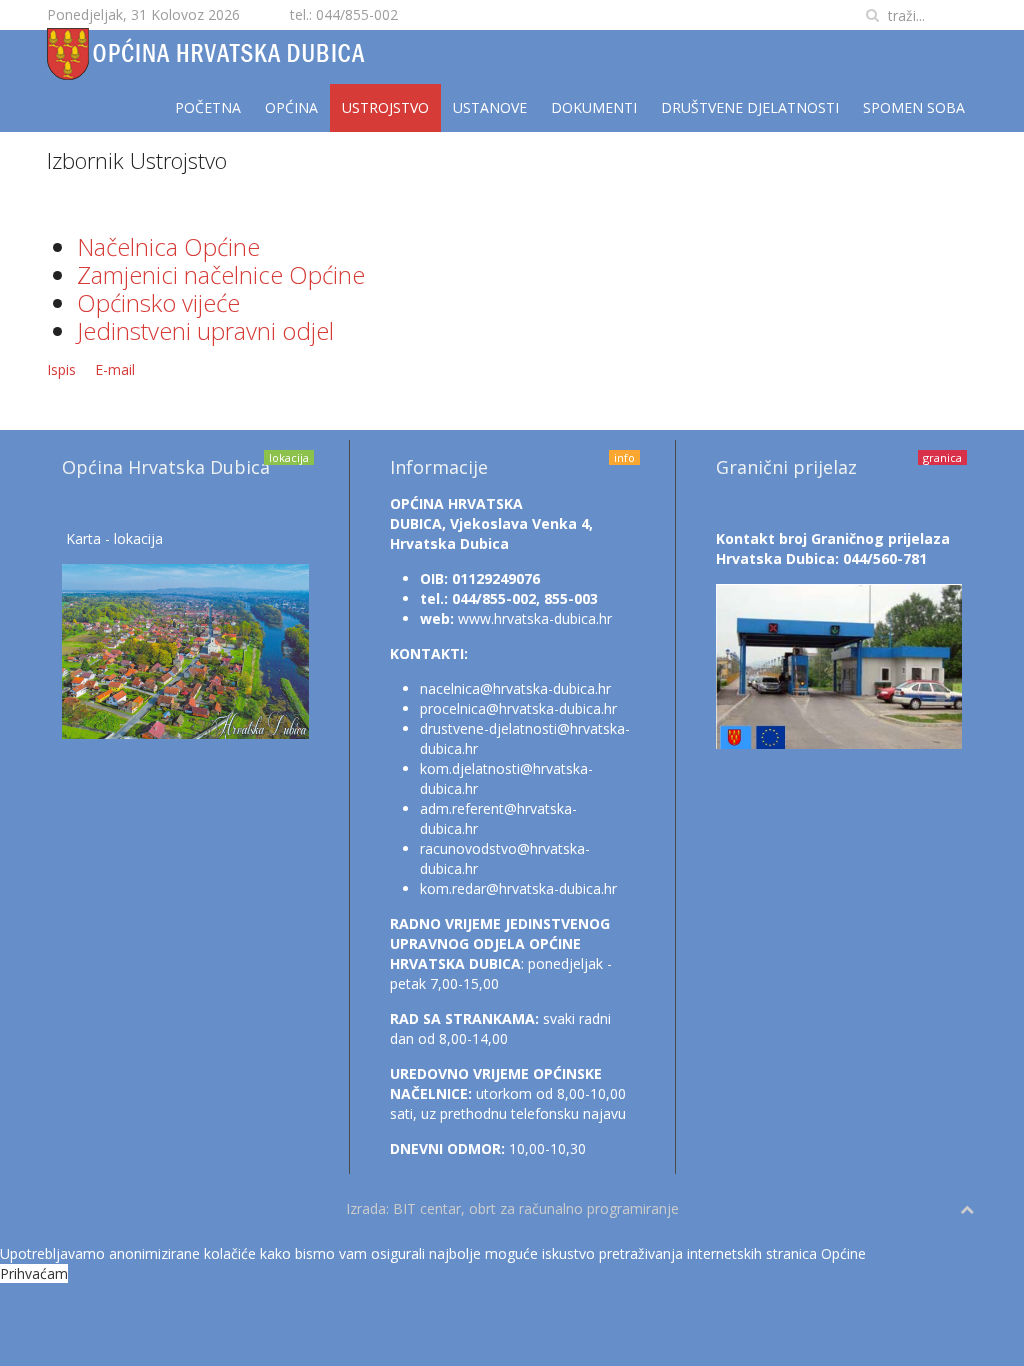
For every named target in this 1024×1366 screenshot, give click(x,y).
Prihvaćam (34, 1273)
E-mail (115, 369)
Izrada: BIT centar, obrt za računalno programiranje (512, 1208)
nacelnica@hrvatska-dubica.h (513, 688)
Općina (291, 107)
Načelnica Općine (168, 246)
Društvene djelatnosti (750, 107)
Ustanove (490, 107)
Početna (208, 107)
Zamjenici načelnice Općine (221, 274)
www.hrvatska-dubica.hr (535, 618)
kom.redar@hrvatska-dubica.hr (518, 888)
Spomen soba (914, 107)
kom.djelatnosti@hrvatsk (500, 768)
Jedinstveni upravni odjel (205, 330)
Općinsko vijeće (158, 302)
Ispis (63, 369)
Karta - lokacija (114, 538)
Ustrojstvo (385, 107)
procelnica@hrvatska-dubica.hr (518, 708)
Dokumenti (594, 107)
